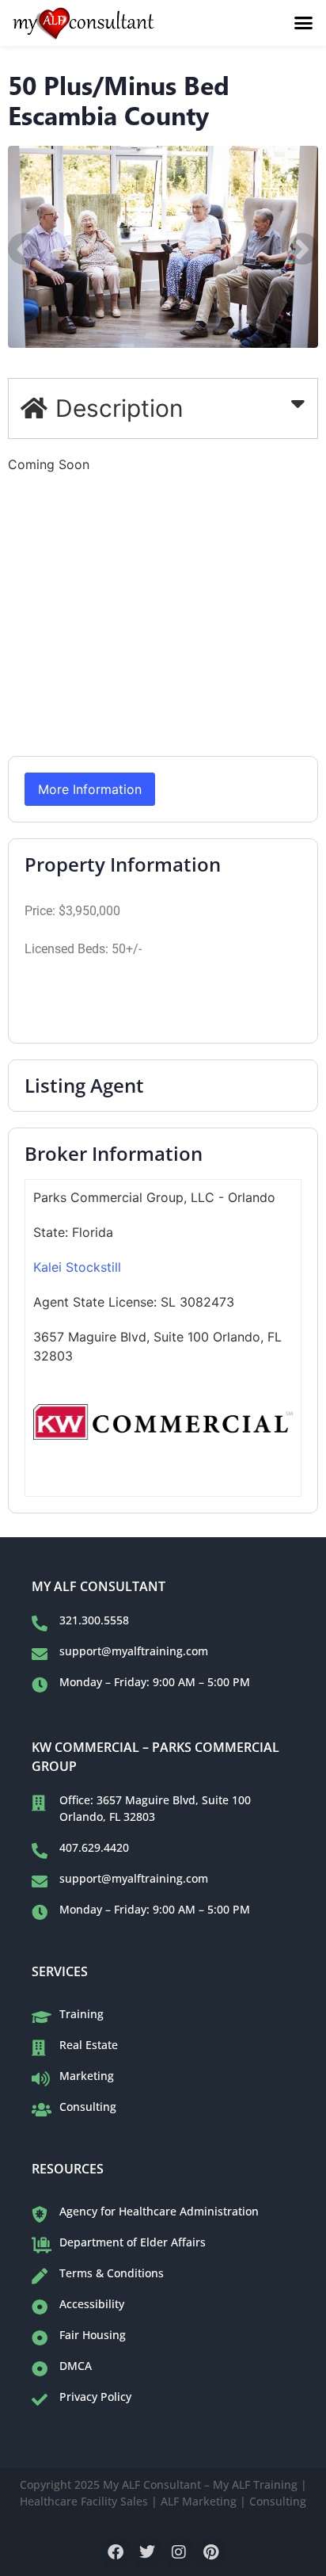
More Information (90, 789)
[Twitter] (147, 2552)
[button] (304, 23)
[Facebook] (116, 2552)
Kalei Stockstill (77, 1267)
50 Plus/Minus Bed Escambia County (119, 99)
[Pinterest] (210, 2552)
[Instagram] (179, 2552)
